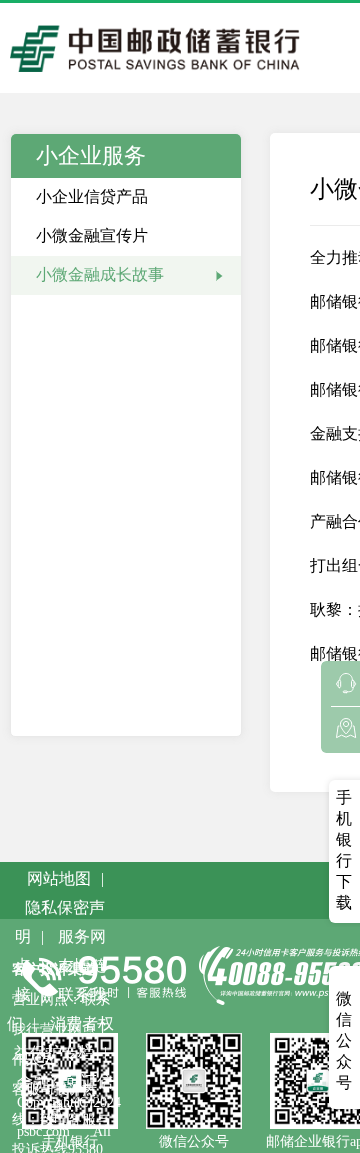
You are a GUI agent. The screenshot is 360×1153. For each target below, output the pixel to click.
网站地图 (59, 878)
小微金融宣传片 (92, 235)
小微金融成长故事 (100, 274)
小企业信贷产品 (92, 196)
